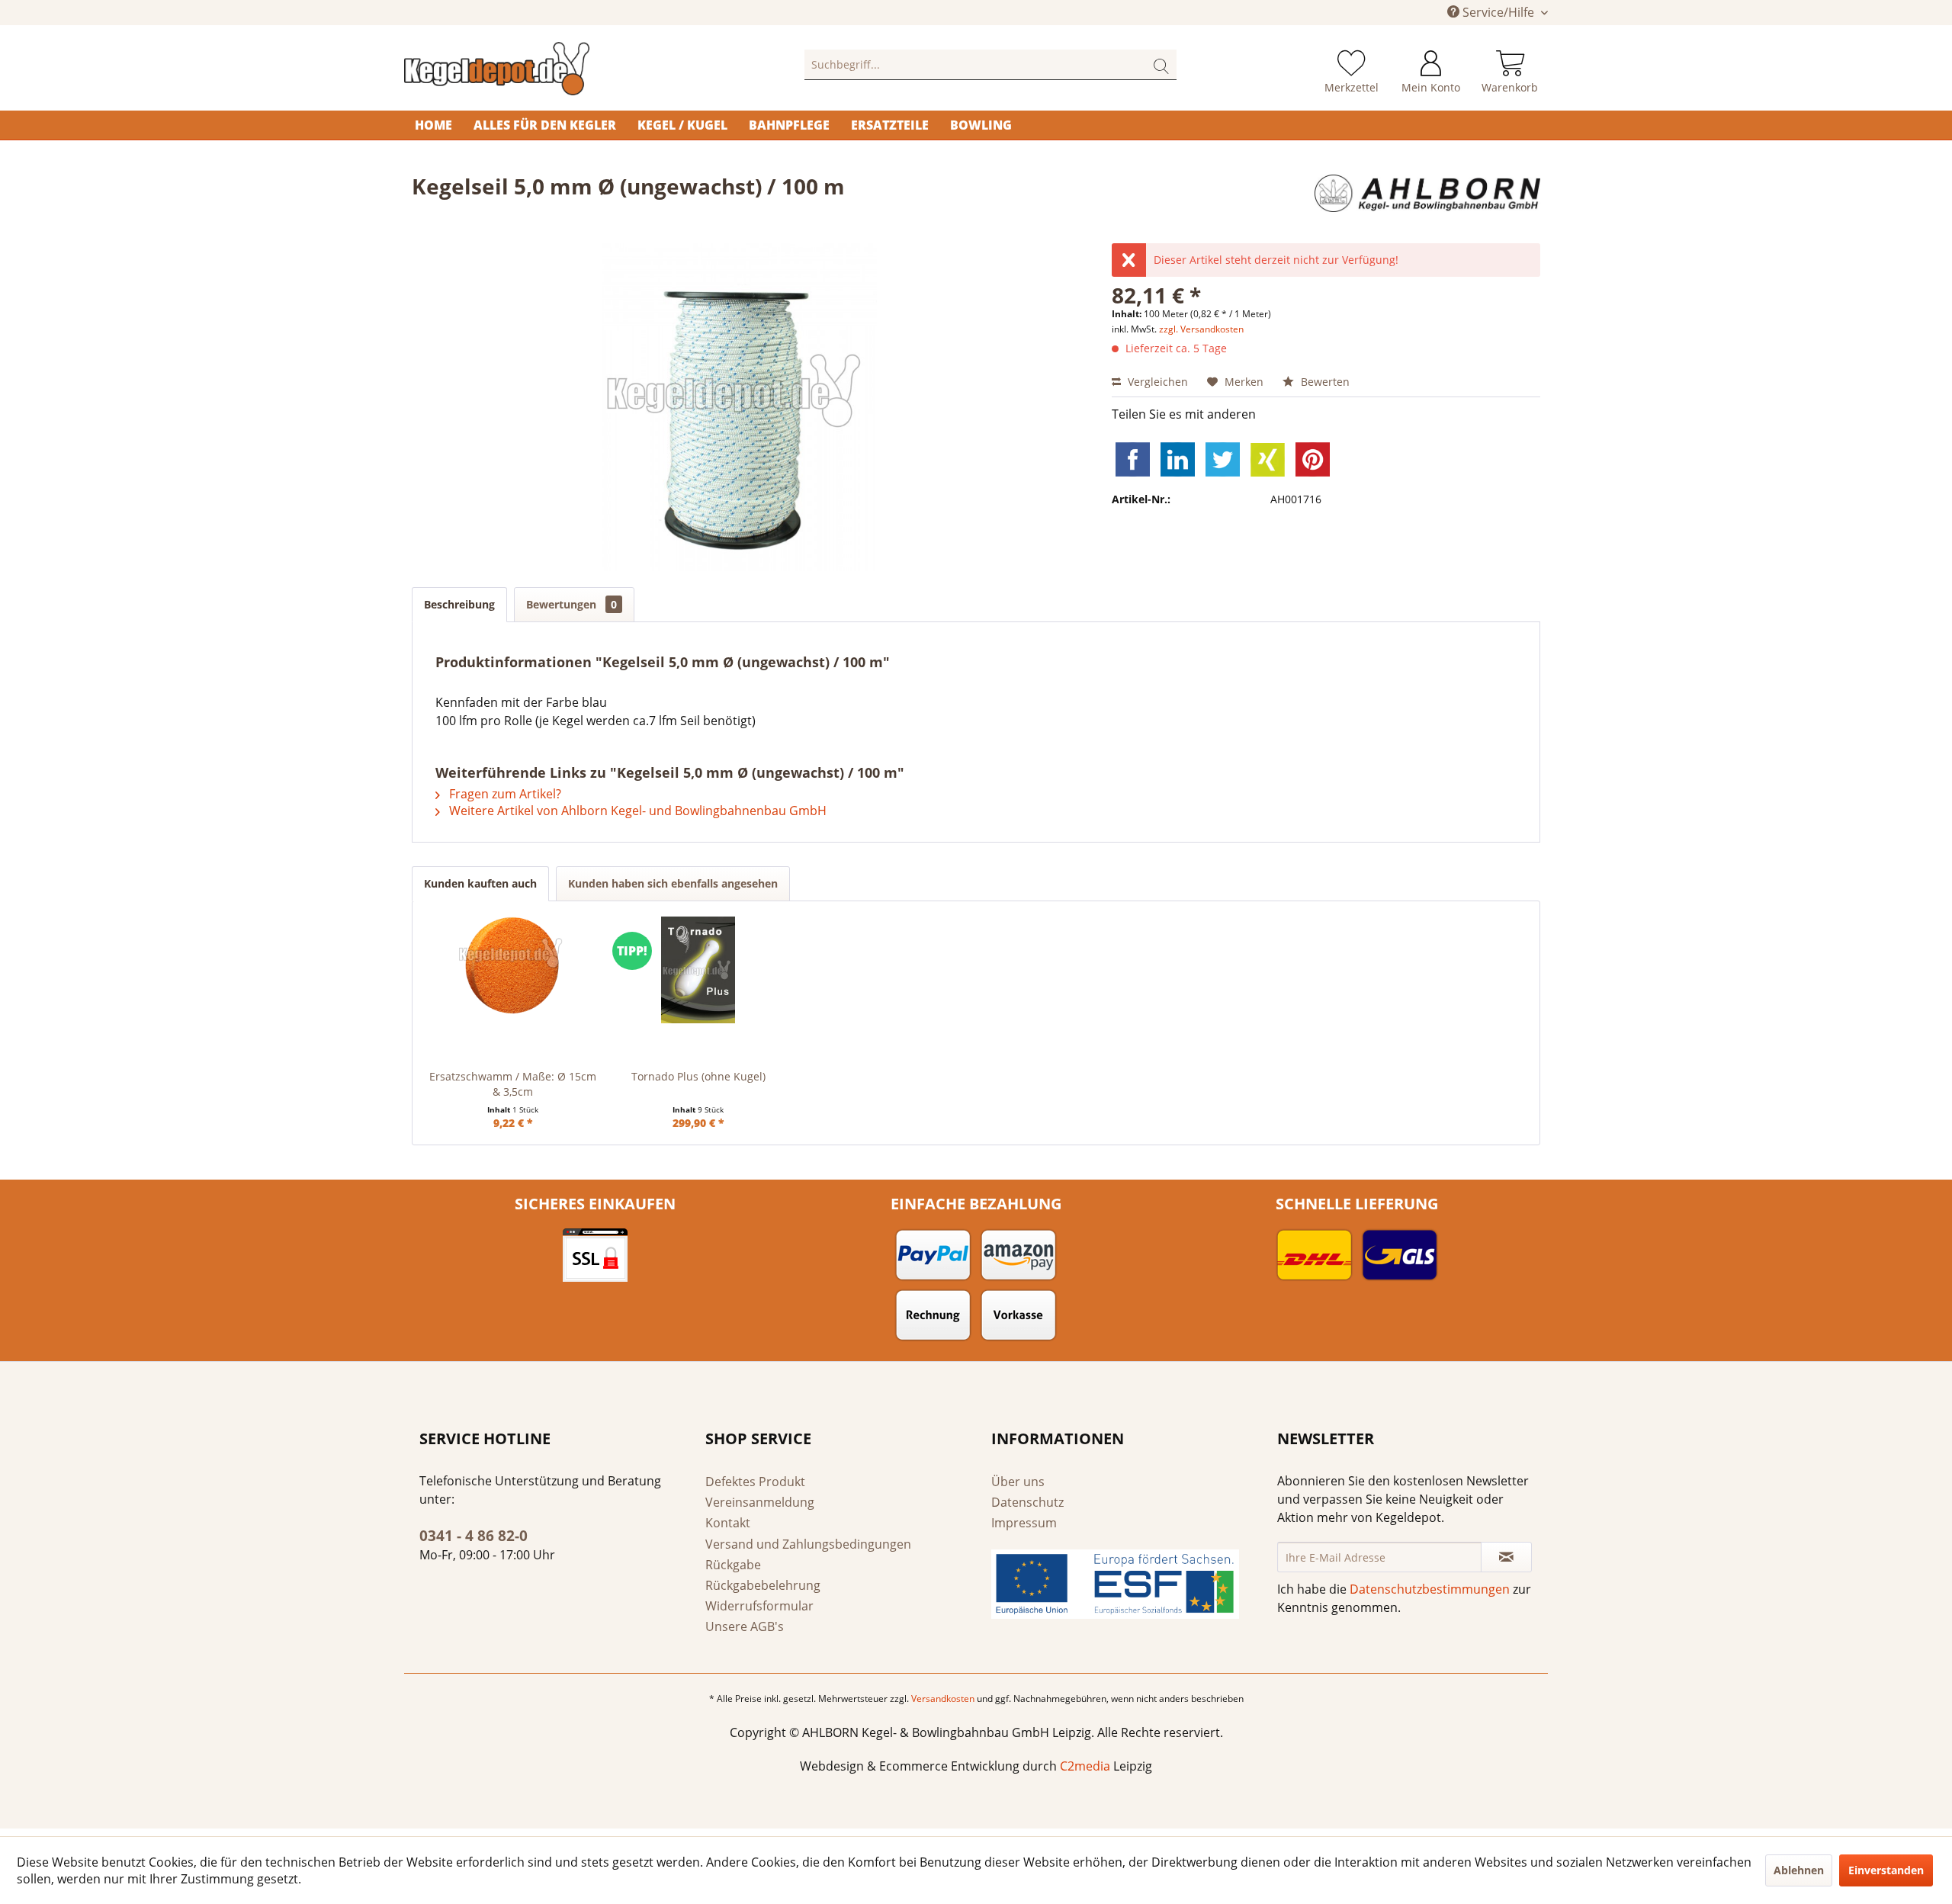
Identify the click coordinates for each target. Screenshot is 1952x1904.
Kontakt (728, 1523)
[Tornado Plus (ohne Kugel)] (698, 970)
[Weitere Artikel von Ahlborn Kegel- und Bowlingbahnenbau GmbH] (1427, 201)
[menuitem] (990, 65)
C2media (1085, 1766)
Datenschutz (1027, 1502)
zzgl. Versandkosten (1201, 329)
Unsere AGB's (745, 1626)
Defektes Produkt (755, 1482)
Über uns (1018, 1482)
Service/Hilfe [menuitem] (1498, 12)
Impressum (1024, 1523)
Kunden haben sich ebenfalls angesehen (673, 883)
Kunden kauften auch (480, 883)
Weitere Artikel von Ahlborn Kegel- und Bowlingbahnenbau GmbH (636, 811)
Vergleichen (1156, 382)
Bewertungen (571, 604)
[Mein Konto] (1431, 65)
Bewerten (1324, 382)
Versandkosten (943, 1699)
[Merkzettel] (1352, 65)
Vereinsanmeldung (760, 1502)
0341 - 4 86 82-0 (474, 1536)
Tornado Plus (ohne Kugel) (698, 1076)
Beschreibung (459, 604)
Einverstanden (1886, 1870)
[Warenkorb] (1510, 65)
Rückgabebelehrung (763, 1585)
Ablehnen (1799, 1870)
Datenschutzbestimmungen (1430, 1589)
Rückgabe (733, 1565)
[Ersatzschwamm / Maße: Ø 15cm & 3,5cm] (513, 970)
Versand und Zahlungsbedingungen (808, 1544)
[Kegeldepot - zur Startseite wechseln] (568, 69)
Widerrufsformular (759, 1606)
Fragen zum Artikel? (504, 794)
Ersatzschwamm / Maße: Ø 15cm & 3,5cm (513, 1084)
